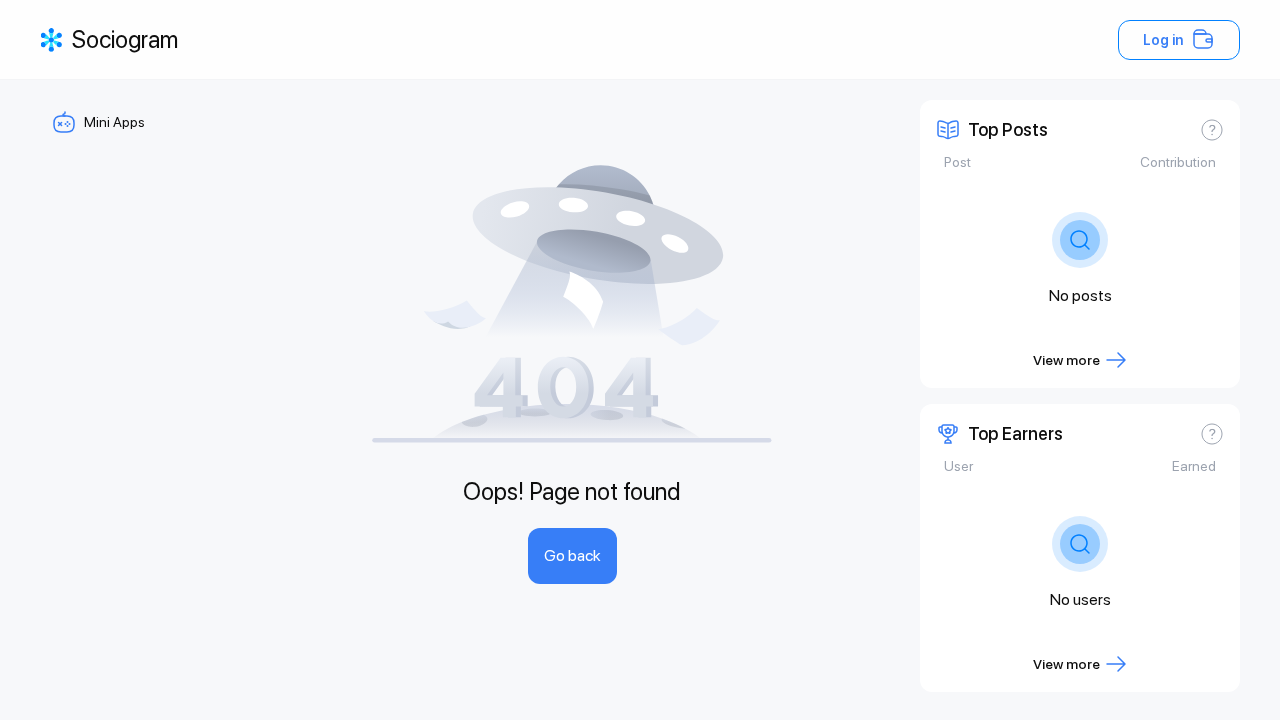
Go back (572, 555)
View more (1066, 360)
